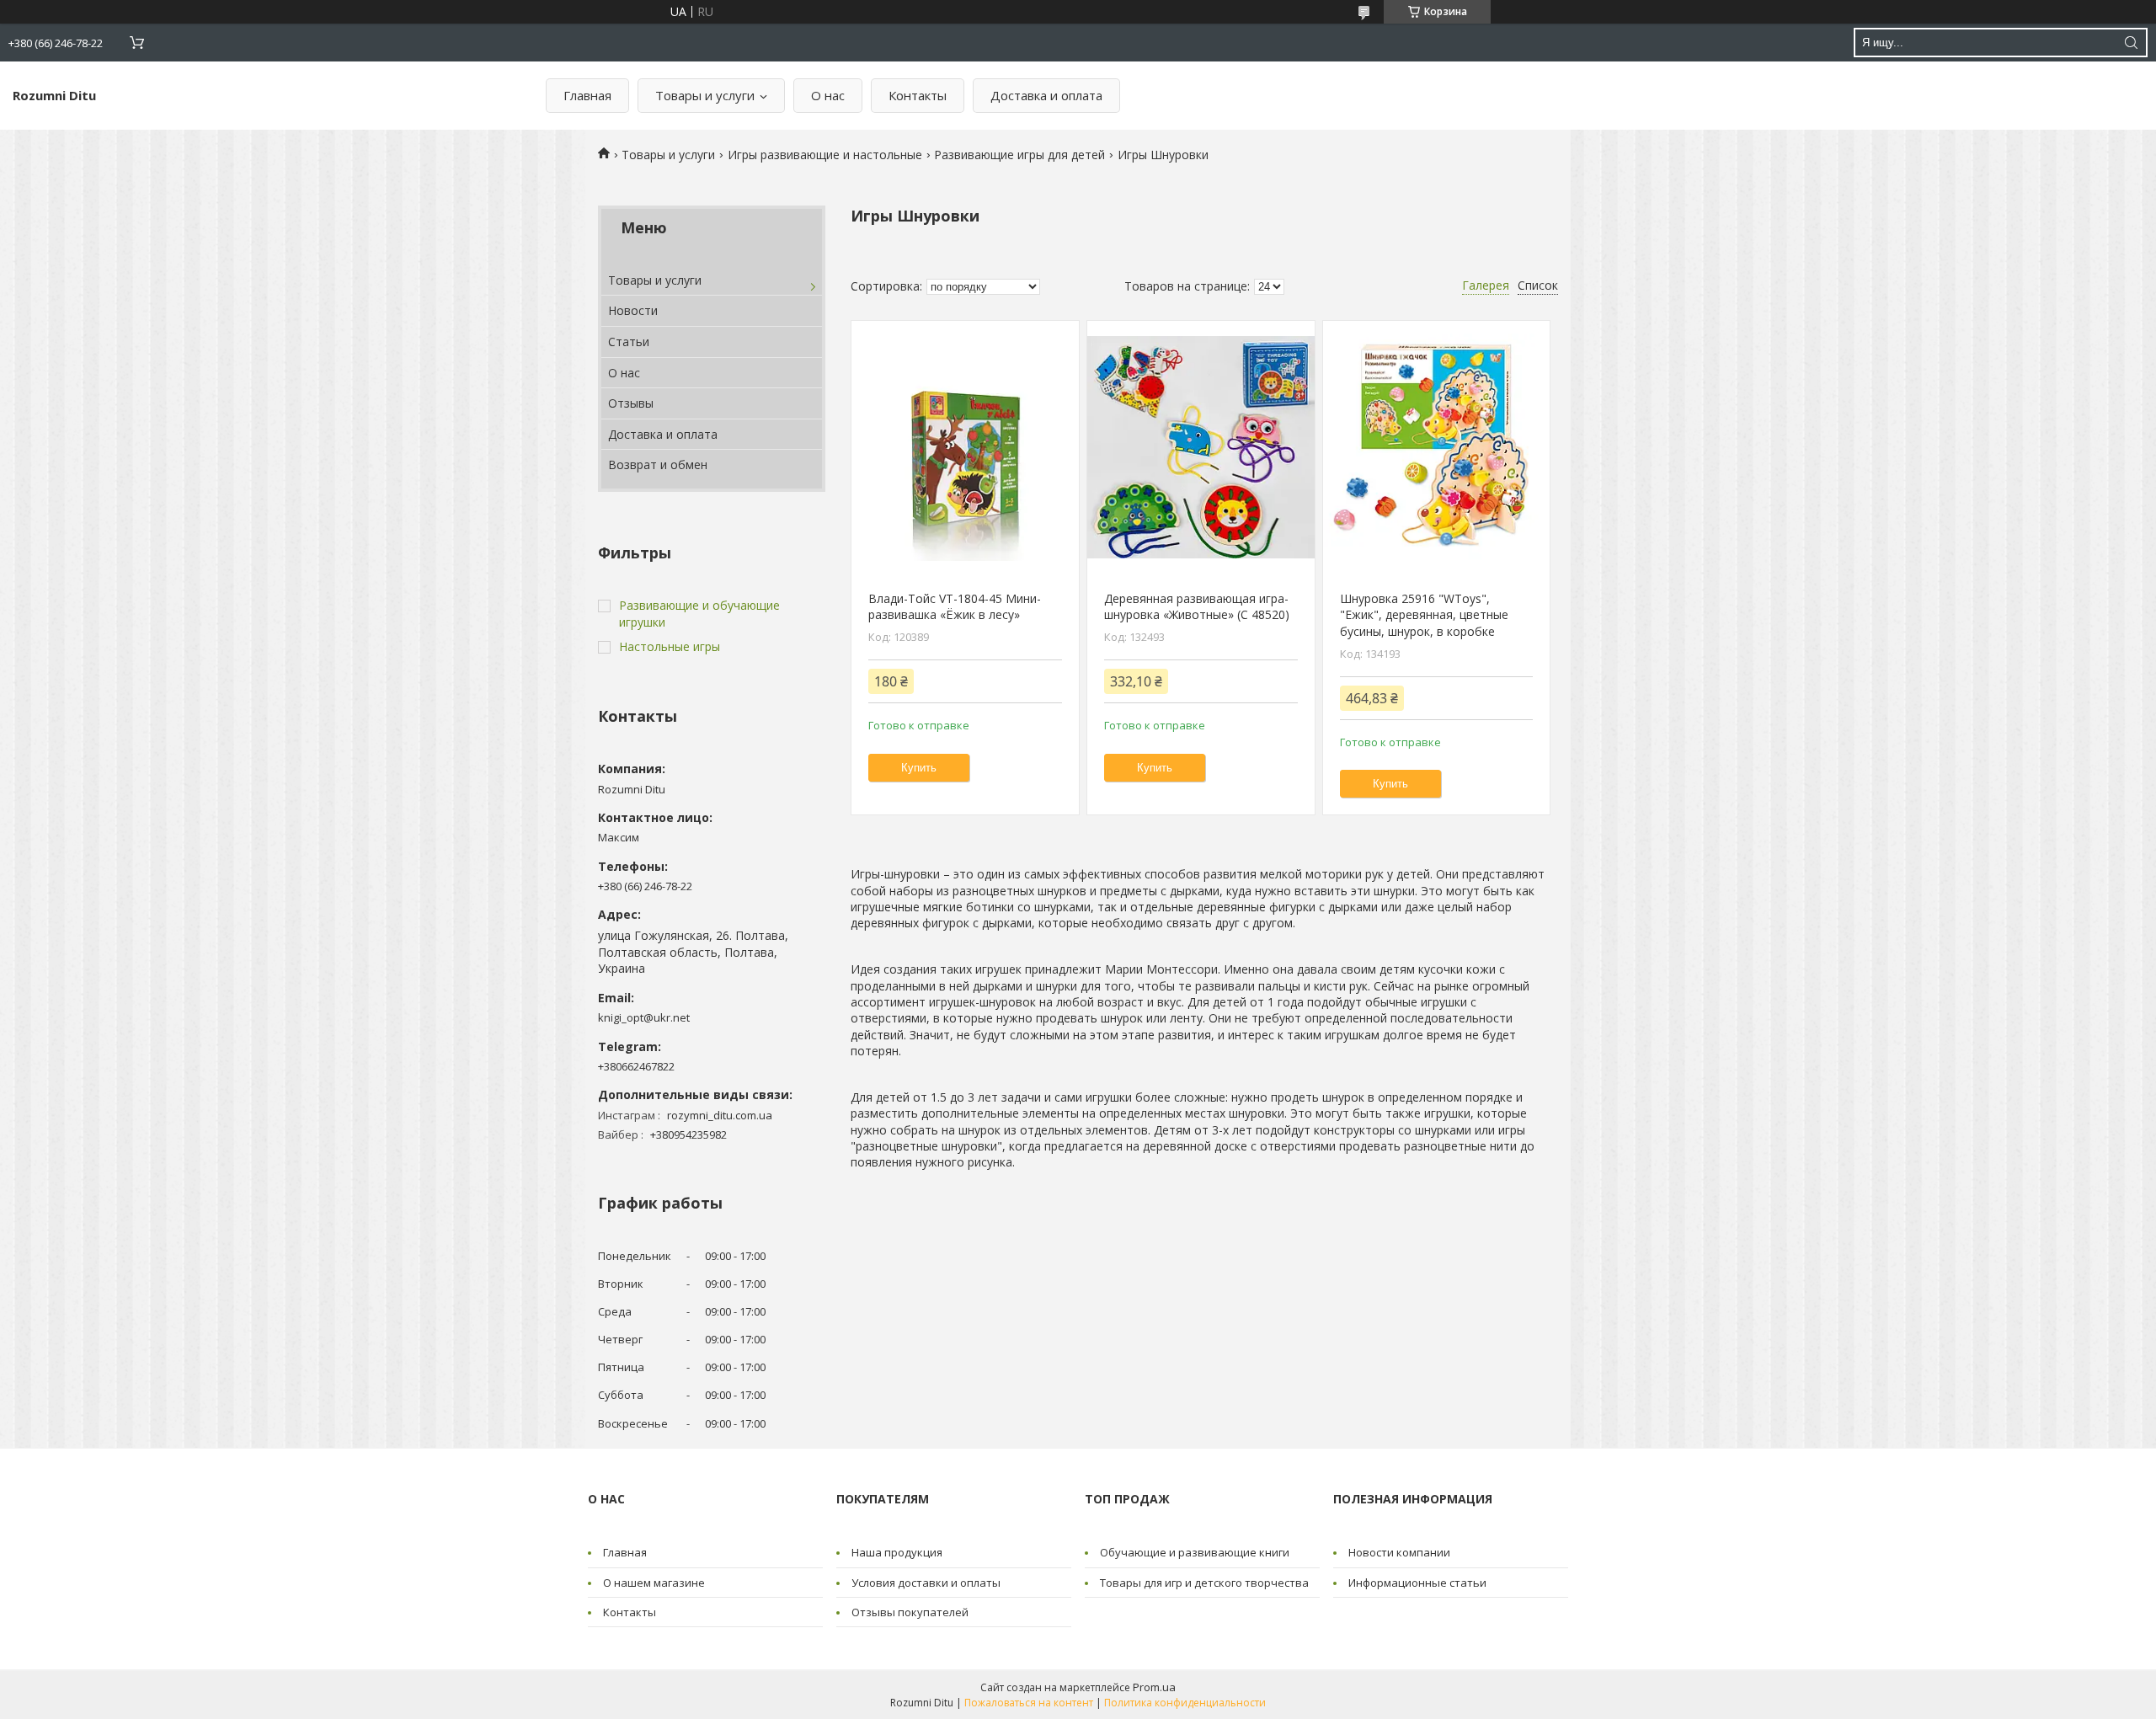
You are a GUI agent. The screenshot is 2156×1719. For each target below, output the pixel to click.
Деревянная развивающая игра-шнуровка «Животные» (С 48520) (1197, 607)
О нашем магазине (654, 1583)
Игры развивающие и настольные (825, 155)
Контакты (918, 95)
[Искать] (2131, 43)
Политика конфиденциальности (1185, 1703)
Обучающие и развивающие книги (1195, 1552)
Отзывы (631, 403)
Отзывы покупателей (910, 1612)
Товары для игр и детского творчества (1204, 1583)
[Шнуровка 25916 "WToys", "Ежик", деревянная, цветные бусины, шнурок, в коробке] (1436, 447)
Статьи (629, 342)
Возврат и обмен (658, 464)
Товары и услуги (705, 95)
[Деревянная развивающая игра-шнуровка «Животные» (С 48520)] (1201, 447)
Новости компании (1399, 1552)
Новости (633, 310)
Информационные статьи (1417, 1583)
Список (1538, 285)
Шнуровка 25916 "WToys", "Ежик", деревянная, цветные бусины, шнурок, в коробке (1424, 615)
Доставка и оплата (1046, 95)
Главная (587, 95)
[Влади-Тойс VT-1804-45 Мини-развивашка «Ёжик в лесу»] (965, 447)
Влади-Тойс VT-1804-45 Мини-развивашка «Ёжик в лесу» (955, 607)
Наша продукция (897, 1552)
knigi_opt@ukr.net (644, 1017)
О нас (828, 95)
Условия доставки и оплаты (926, 1583)
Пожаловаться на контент (1029, 1703)
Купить (919, 768)
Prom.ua (1154, 1687)
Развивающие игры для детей (1019, 155)
